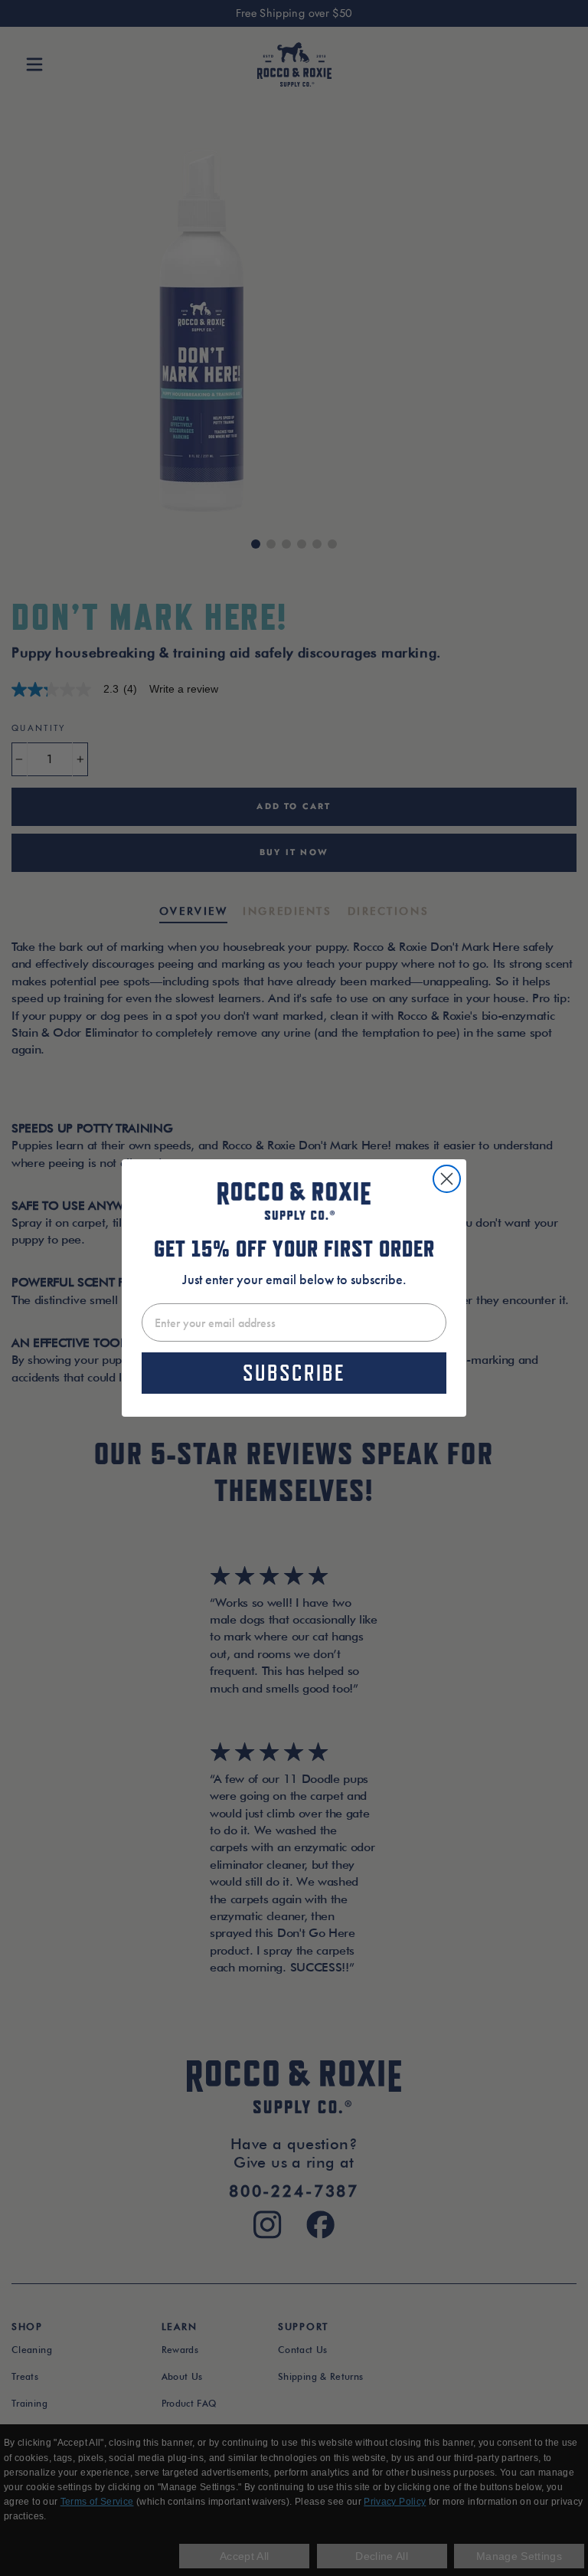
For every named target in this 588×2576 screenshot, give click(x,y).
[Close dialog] (447, 1179)
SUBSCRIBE (294, 1373)
